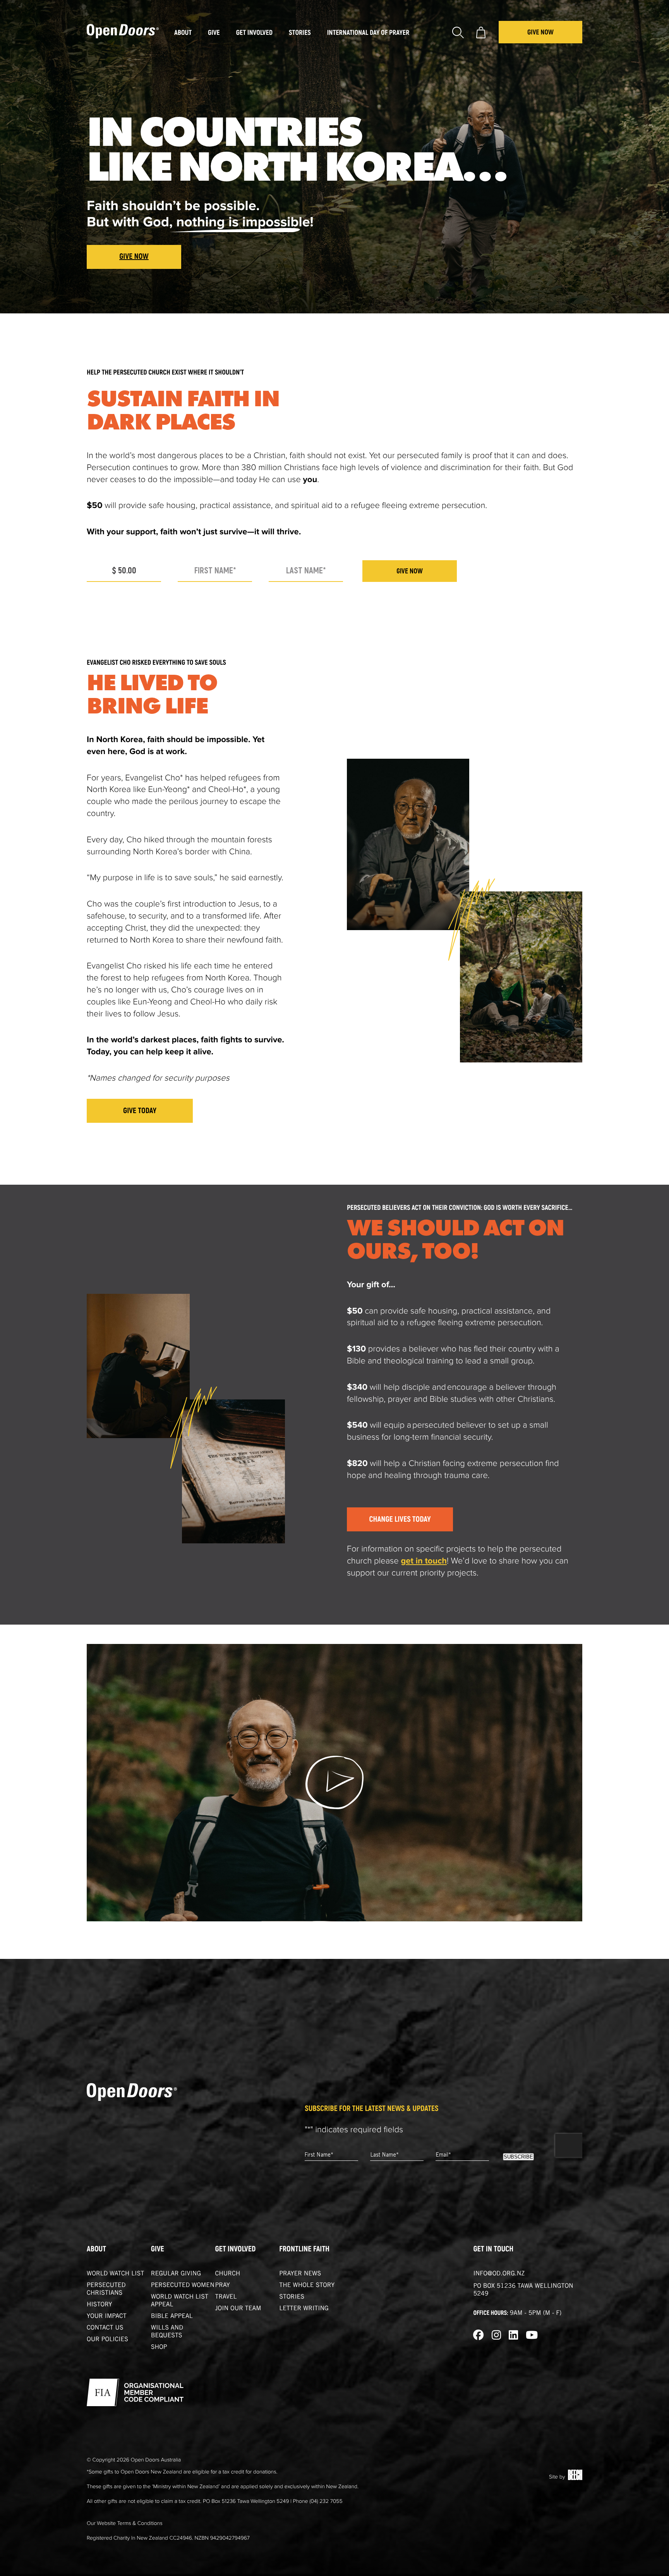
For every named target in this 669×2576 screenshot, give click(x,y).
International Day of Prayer (368, 33)
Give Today (140, 1111)
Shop (159, 2348)
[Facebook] (479, 2336)
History (99, 2305)
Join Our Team (238, 2309)
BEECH (575, 2475)
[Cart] (481, 32)
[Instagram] (496, 2336)
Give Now (540, 32)
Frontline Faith (304, 2249)
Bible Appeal (172, 2317)
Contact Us (105, 2328)
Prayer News (300, 2274)
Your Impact (107, 2317)
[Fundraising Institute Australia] (135, 2392)
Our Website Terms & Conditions (125, 2523)
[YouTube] (532, 2336)
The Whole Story (307, 2286)
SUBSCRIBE (518, 2157)
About (96, 2249)
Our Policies (107, 2340)
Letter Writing (304, 2309)
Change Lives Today (400, 1520)
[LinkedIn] (513, 2336)
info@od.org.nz (499, 2274)
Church (228, 2274)
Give (158, 2249)
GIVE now (410, 571)
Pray (223, 2286)
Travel (226, 2297)
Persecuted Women (183, 2286)
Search (458, 32)
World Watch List (115, 2274)
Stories (292, 2297)
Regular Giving (176, 2274)
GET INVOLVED (236, 2249)
